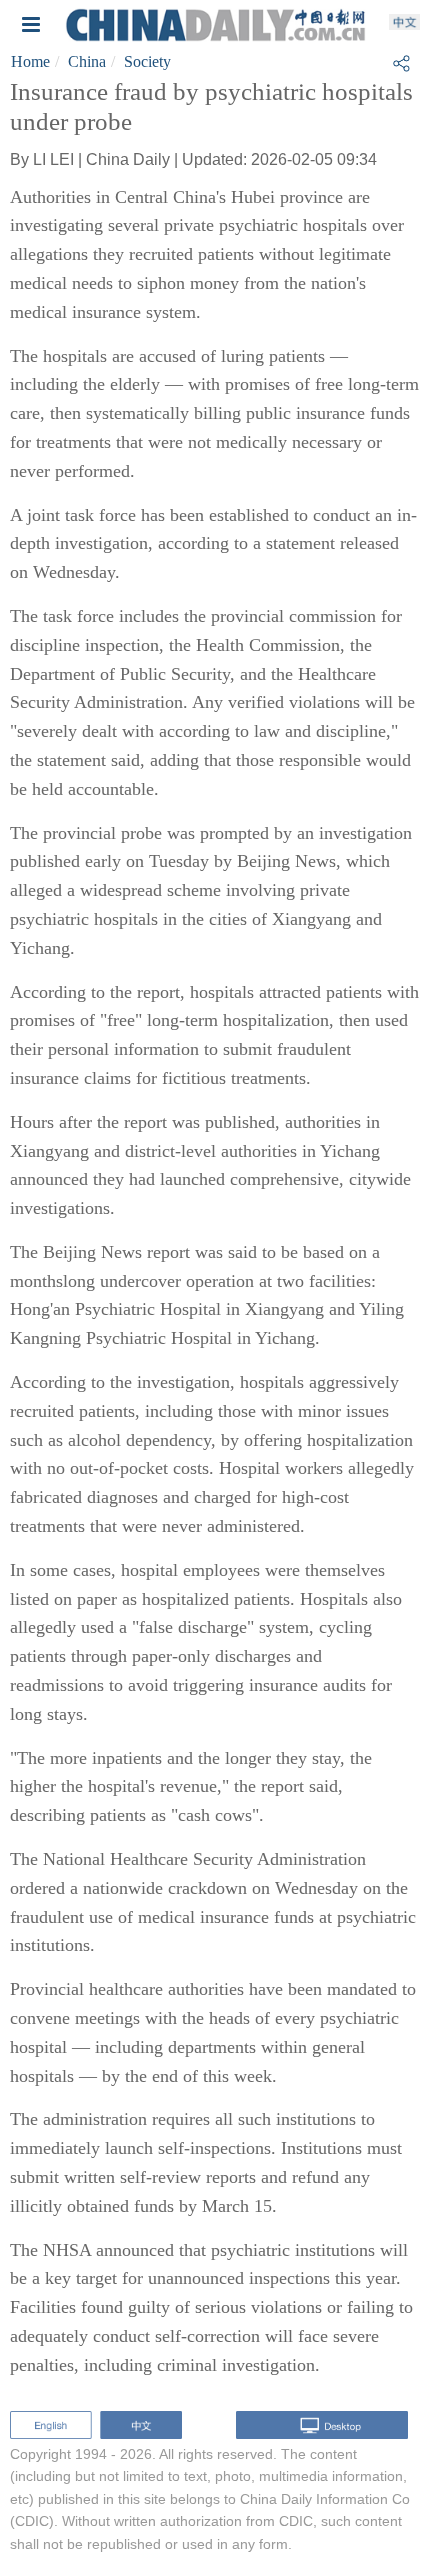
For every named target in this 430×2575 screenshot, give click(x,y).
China (87, 61)
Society (147, 61)
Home (30, 61)
